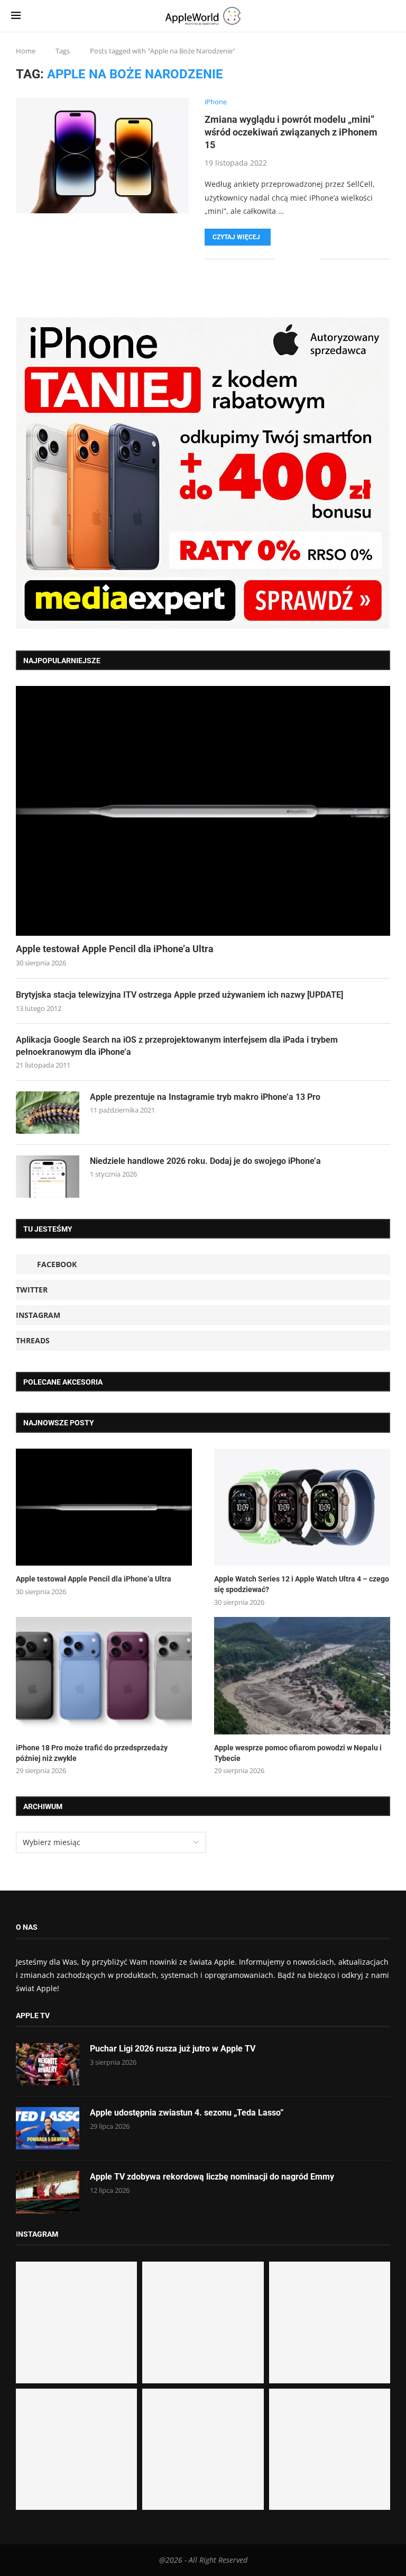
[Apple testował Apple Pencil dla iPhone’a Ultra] (203, 811)
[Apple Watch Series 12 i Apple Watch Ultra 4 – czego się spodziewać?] (302, 1507)
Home (26, 51)
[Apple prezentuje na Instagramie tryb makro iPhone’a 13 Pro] (48, 1113)
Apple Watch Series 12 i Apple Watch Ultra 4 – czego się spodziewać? (302, 1584)
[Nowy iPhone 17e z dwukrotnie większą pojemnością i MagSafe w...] (203, 2449)
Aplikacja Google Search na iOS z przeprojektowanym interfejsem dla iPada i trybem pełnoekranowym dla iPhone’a (177, 1046)
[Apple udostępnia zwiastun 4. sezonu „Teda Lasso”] (48, 2128)
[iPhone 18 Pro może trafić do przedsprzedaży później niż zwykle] (104, 1676)
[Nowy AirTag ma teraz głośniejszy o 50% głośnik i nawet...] (330, 2449)
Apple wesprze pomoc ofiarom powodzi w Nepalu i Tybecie (298, 1753)
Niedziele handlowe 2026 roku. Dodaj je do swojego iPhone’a (205, 1161)
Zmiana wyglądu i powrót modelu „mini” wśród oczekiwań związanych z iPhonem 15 (291, 132)
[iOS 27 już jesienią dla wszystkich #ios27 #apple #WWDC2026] (203, 2322)
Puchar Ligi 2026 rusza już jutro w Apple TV (173, 2049)
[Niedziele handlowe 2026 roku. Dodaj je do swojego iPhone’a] (48, 1177)
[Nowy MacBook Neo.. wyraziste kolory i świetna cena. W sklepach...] (76, 2449)
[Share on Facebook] (290, 259)
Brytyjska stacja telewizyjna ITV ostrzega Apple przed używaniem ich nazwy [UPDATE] (179, 995)
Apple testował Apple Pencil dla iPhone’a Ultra (115, 949)
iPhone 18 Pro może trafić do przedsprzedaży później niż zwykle (92, 1753)
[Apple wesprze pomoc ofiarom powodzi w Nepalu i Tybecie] (302, 1676)
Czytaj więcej (236, 237)
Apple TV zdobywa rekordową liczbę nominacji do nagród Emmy (212, 2177)
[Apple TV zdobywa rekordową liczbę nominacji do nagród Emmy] (48, 2192)
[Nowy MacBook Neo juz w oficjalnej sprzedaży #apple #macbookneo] (330, 2322)
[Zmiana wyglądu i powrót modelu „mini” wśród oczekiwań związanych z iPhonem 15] (102, 156)
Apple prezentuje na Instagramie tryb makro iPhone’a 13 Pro (205, 1097)
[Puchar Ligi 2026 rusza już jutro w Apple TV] (48, 2064)
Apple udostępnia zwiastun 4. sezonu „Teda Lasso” (187, 2113)
